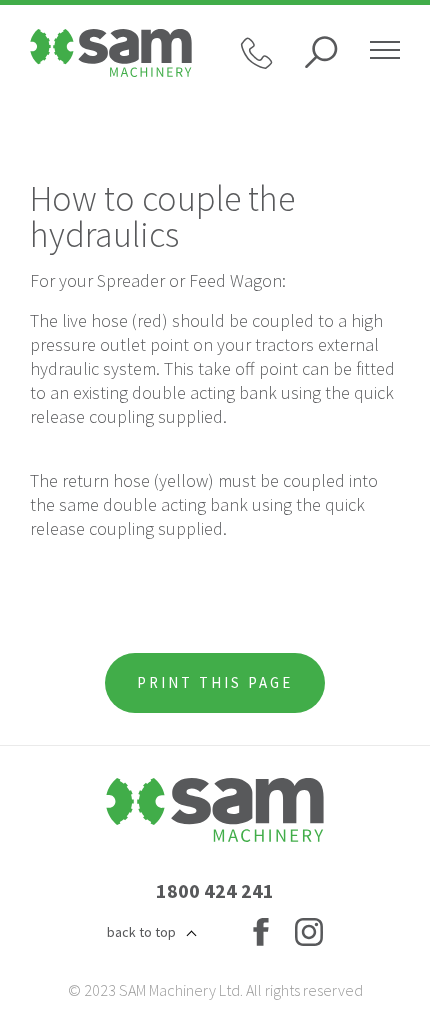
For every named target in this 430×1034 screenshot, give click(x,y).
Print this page (215, 682)
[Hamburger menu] (385, 53)
